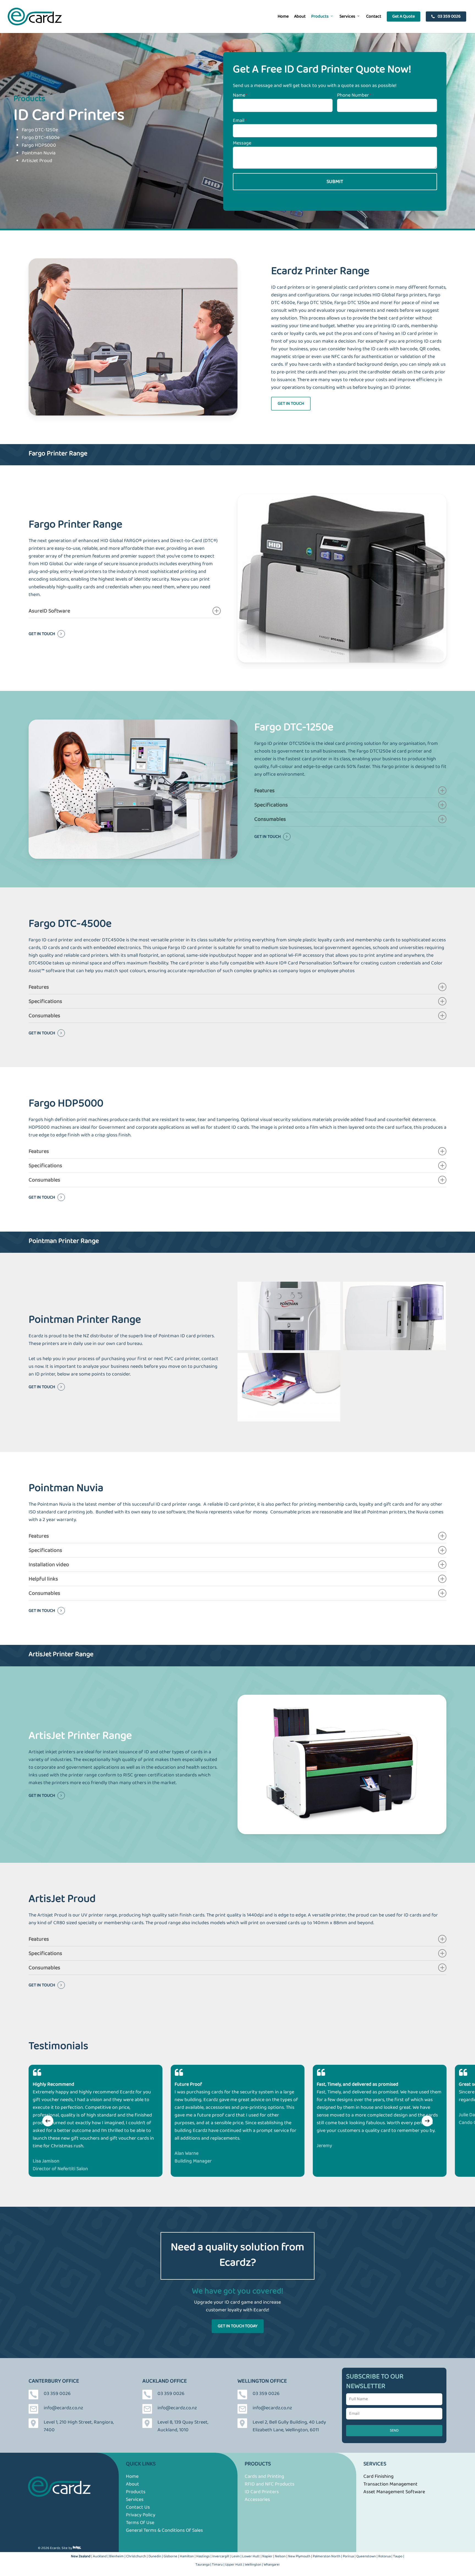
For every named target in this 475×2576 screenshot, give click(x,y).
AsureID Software (49, 611)
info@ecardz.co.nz (63, 2408)
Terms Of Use (140, 2523)
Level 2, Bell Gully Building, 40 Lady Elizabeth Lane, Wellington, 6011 (289, 2426)
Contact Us (138, 2507)
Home (132, 2476)
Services (135, 2500)
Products (136, 2492)
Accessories (257, 2500)
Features (264, 791)
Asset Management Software (394, 2492)
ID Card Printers (262, 2492)
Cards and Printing (264, 2476)
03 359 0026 (57, 2394)
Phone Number (354, 95)
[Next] (427, 2121)
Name (240, 95)
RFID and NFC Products (270, 2484)
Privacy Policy (141, 2515)
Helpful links (43, 1579)
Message (242, 143)
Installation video (49, 1565)
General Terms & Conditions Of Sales (164, 2530)
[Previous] (48, 2121)
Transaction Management (390, 2484)
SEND (394, 2430)
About (132, 2484)
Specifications (271, 805)
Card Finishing (379, 2476)
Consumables (270, 819)
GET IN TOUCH (42, 634)
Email (239, 121)
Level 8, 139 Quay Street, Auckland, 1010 (183, 2426)
